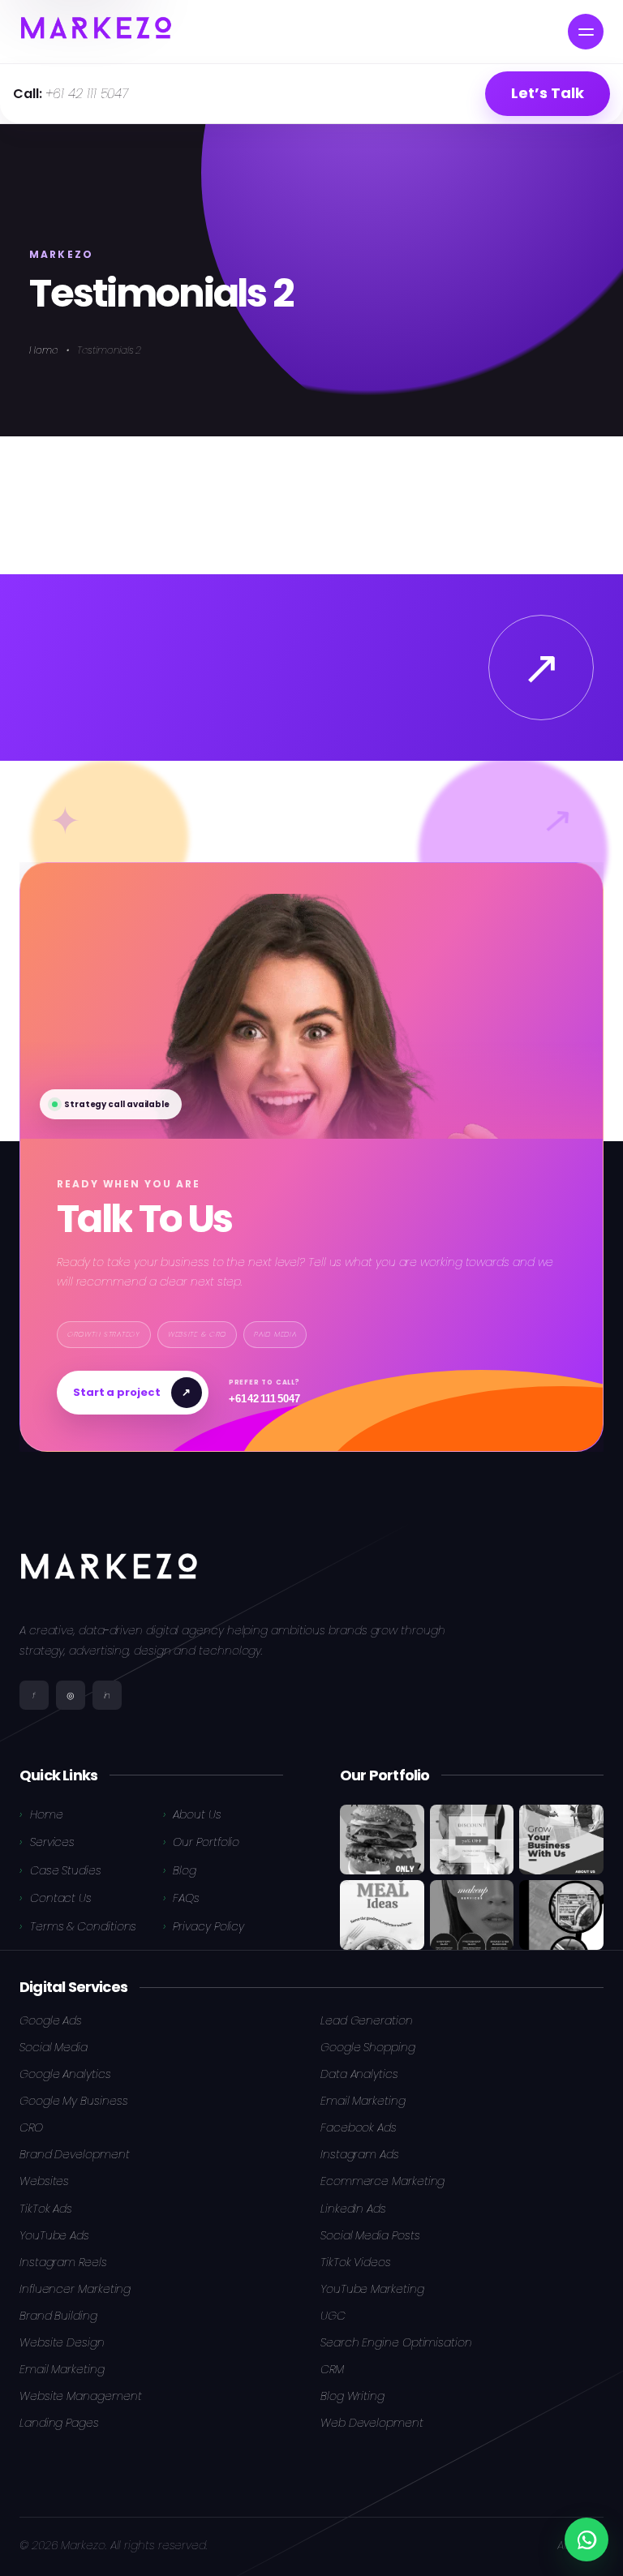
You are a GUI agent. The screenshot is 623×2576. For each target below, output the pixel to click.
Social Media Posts (370, 2235)
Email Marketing (363, 2101)
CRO (31, 2127)
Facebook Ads (359, 2127)
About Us (197, 1814)
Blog (185, 1870)
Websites (44, 2181)
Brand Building (58, 2316)
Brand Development (75, 2154)
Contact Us (61, 1898)
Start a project (132, 1391)
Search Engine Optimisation (396, 2342)
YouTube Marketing (372, 2289)
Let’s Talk (547, 93)
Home (44, 350)
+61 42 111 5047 (71, 94)
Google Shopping (368, 2047)
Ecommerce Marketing (382, 2181)
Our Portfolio (206, 1842)
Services (52, 1842)
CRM (332, 2369)
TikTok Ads (46, 2209)
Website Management (80, 2396)
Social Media (54, 2047)
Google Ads (51, 2020)
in (107, 1695)
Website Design (62, 2342)
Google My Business (73, 2101)
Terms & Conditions (83, 1926)
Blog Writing (352, 2396)
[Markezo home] (96, 32)
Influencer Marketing (75, 2289)
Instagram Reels (63, 2262)
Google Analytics (65, 2074)
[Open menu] (586, 32)
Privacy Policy (208, 1926)
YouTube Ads (54, 2235)
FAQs (186, 1898)
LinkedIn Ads (353, 2209)
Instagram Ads (360, 2154)
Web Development (372, 2423)
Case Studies (66, 1870)
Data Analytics (359, 2074)
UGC (333, 2316)
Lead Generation (367, 2020)
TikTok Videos (356, 2262)
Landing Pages (59, 2423)
